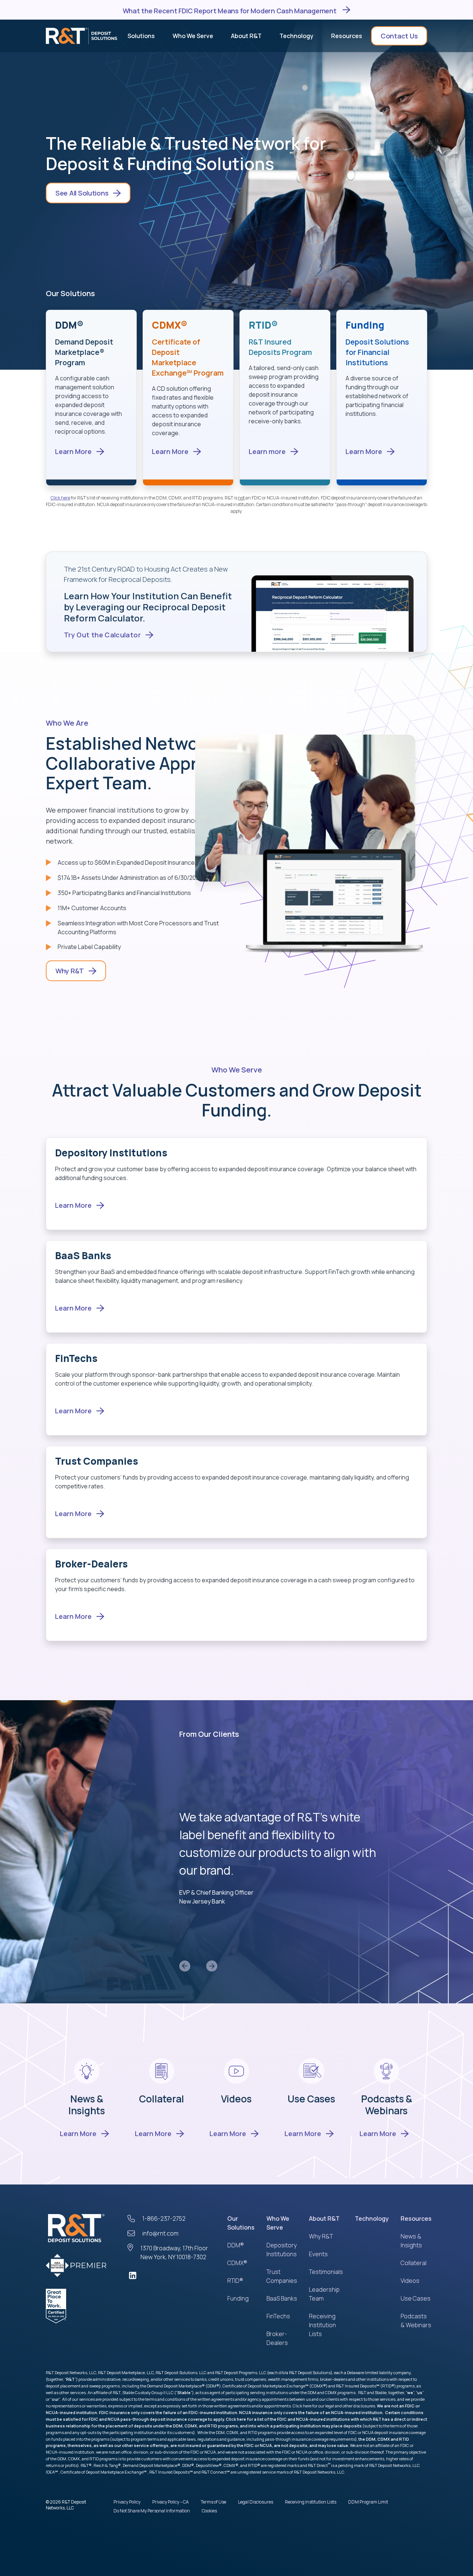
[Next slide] (212, 1966)
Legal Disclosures (256, 2502)
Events (318, 2254)
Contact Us (399, 36)
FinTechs (278, 2316)
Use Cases (311, 2099)
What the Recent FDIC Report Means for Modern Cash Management (230, 10)
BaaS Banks (282, 2298)
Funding (238, 2298)
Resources (416, 2219)
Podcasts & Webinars (387, 2105)
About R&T (324, 2219)
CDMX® (237, 2263)
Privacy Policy (127, 2502)
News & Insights (87, 2105)
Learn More (78, 2133)
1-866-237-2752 (164, 2219)
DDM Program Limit (368, 2502)
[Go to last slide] (185, 1966)
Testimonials (326, 2272)
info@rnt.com (160, 2233)
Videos (236, 2099)
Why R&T (70, 971)
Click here (60, 498)
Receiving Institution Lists (322, 2325)
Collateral (161, 2099)
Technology (372, 2219)
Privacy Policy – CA (171, 2502)
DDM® (236, 2245)
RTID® (235, 2281)
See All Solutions (82, 193)
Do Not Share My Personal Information (152, 2511)
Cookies (209, 2511)
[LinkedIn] (170, 2275)
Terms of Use (213, 2502)
